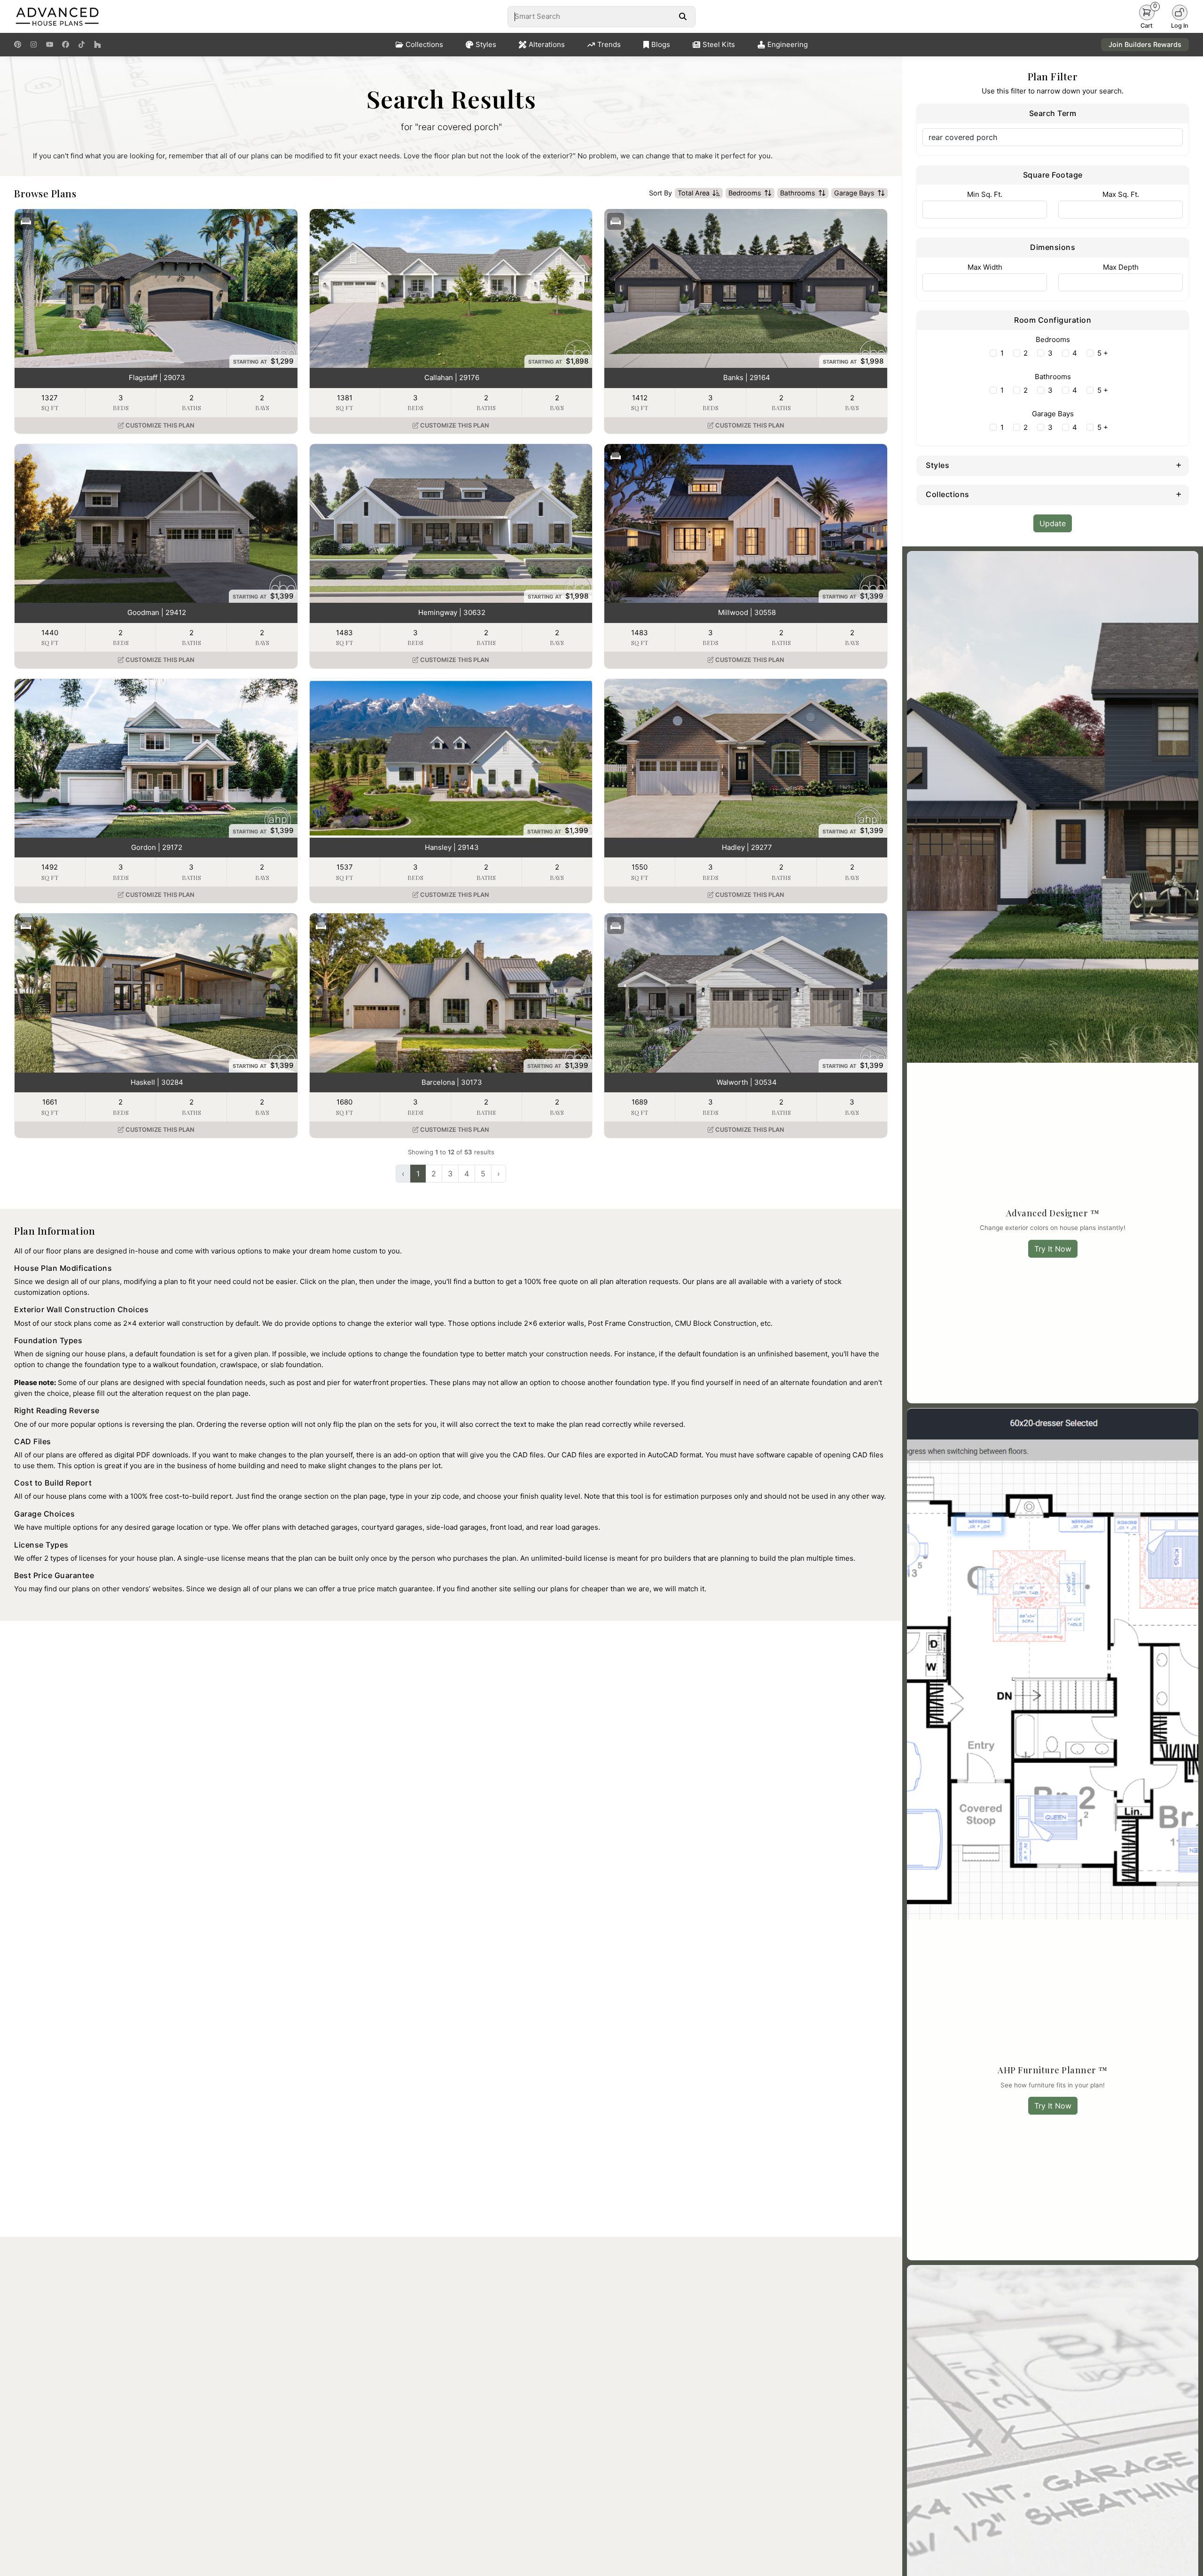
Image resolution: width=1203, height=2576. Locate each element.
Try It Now (1053, 1249)
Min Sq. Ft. (985, 194)
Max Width (985, 267)
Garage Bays (854, 193)
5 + (1103, 353)
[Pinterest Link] (18, 45)
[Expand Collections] (1179, 494)
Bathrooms (798, 193)
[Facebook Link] (66, 45)
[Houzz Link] (98, 45)
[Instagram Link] (34, 45)
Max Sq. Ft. (1121, 194)
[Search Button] (683, 16)
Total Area (694, 193)
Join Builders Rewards (1145, 44)
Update (1053, 523)
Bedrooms (745, 193)
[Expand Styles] (1179, 465)
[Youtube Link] (50, 45)
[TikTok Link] (82, 45)
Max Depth (1121, 267)
